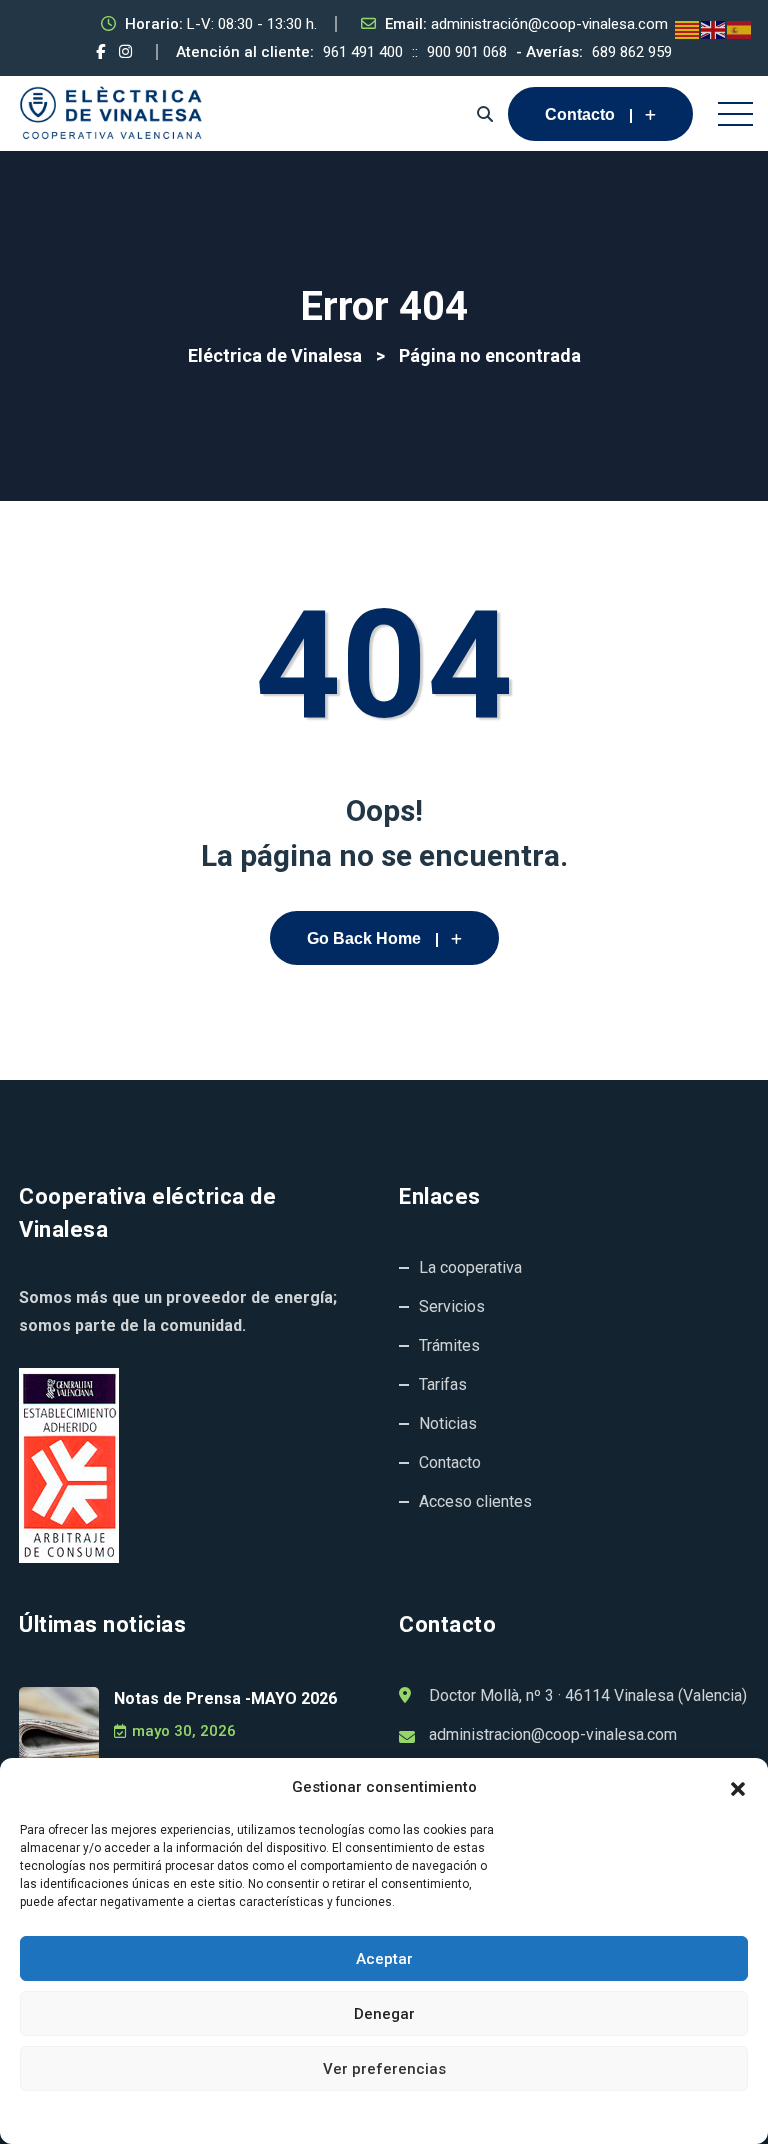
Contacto (580, 114)
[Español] (740, 29)
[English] (714, 29)
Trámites (449, 1345)
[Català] (688, 29)
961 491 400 (363, 52)
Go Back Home (364, 938)
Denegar (384, 2014)
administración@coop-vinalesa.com (549, 24)
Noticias (448, 1423)
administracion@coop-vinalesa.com (553, 1734)
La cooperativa (470, 1267)
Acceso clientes (475, 1501)
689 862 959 (632, 52)
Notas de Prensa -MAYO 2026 (225, 1698)
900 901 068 (467, 52)
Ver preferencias (384, 2069)
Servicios (452, 1306)
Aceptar (384, 1959)
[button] (738, 1787)
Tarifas (443, 1384)
